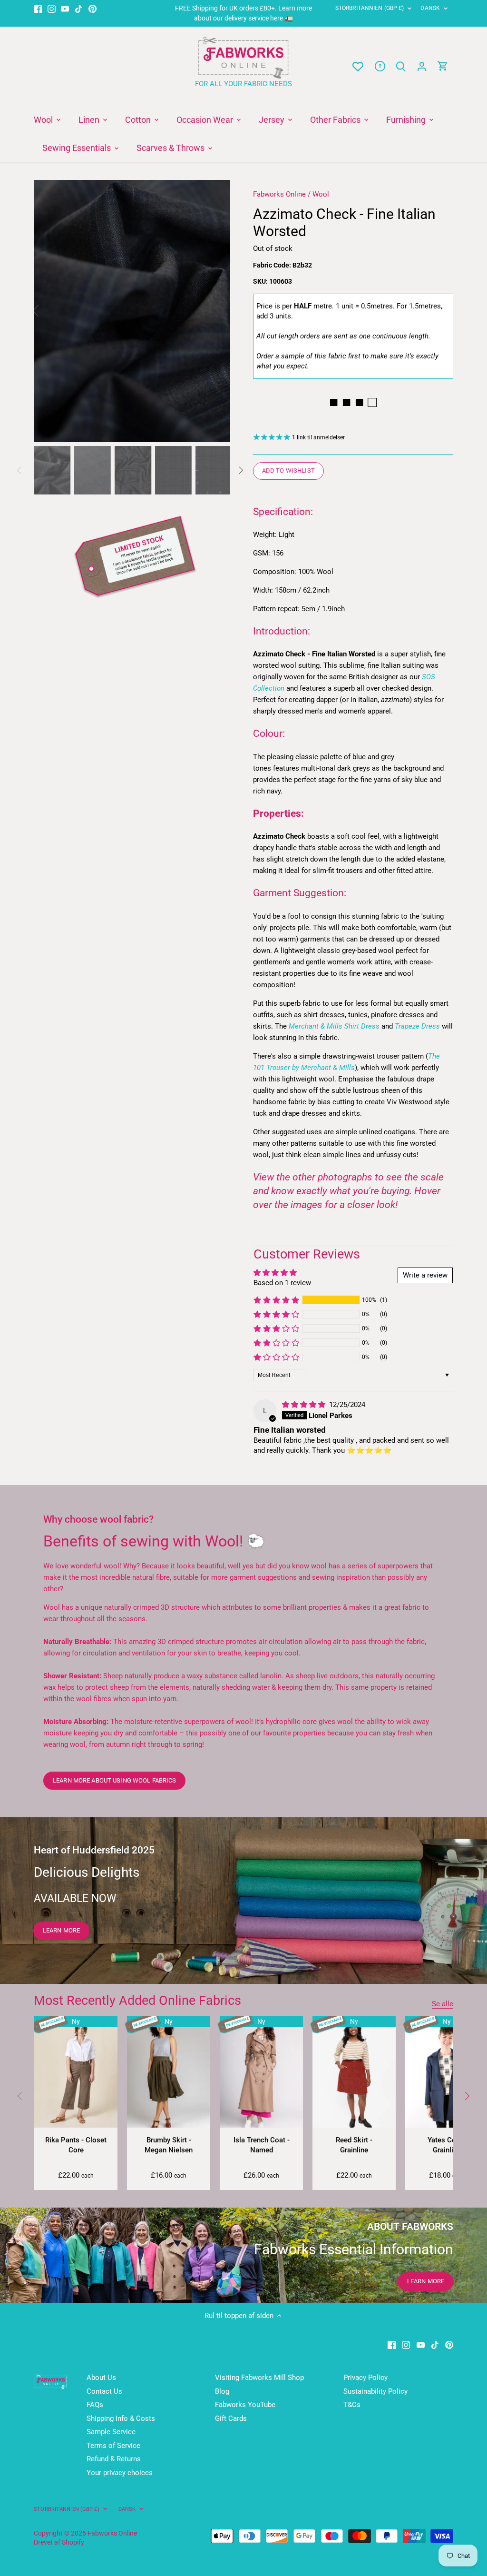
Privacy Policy (365, 2378)
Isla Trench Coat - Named (262, 2145)
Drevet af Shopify (59, 2542)
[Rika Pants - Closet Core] (76, 2072)
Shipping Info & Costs (121, 2418)
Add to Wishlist (288, 471)
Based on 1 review (282, 1283)
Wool (321, 194)
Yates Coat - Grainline (447, 2145)
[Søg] (401, 66)
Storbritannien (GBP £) (370, 8)
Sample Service (111, 2432)
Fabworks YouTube (245, 2405)
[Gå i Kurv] (443, 66)
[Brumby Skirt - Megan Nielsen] (169, 2072)
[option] (132, 311)
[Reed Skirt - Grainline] (354, 2072)
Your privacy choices (120, 2473)
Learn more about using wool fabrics (114, 1780)
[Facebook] (38, 8)
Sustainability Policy (375, 2391)
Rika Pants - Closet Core (76, 2145)
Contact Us (104, 2391)
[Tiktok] (79, 8)
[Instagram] (52, 8)
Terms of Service (113, 2446)
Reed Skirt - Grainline (354, 2145)
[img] (305, 1405)
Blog (222, 2391)
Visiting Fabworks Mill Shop (259, 2378)
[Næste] (216, 311)
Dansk (430, 8)
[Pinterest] (93, 8)
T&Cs (352, 2405)
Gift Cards (231, 2418)
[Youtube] (65, 8)
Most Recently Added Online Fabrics (137, 2001)
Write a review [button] (425, 1275)
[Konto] (422, 66)
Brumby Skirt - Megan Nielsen (169, 2145)
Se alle (443, 2004)
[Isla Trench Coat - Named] (261, 2072)
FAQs (95, 2405)
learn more (61, 1930)
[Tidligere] (48, 311)
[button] (276, 1300)
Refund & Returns (114, 2459)
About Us (101, 2378)
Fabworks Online (279, 194)
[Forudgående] (20, 2096)
